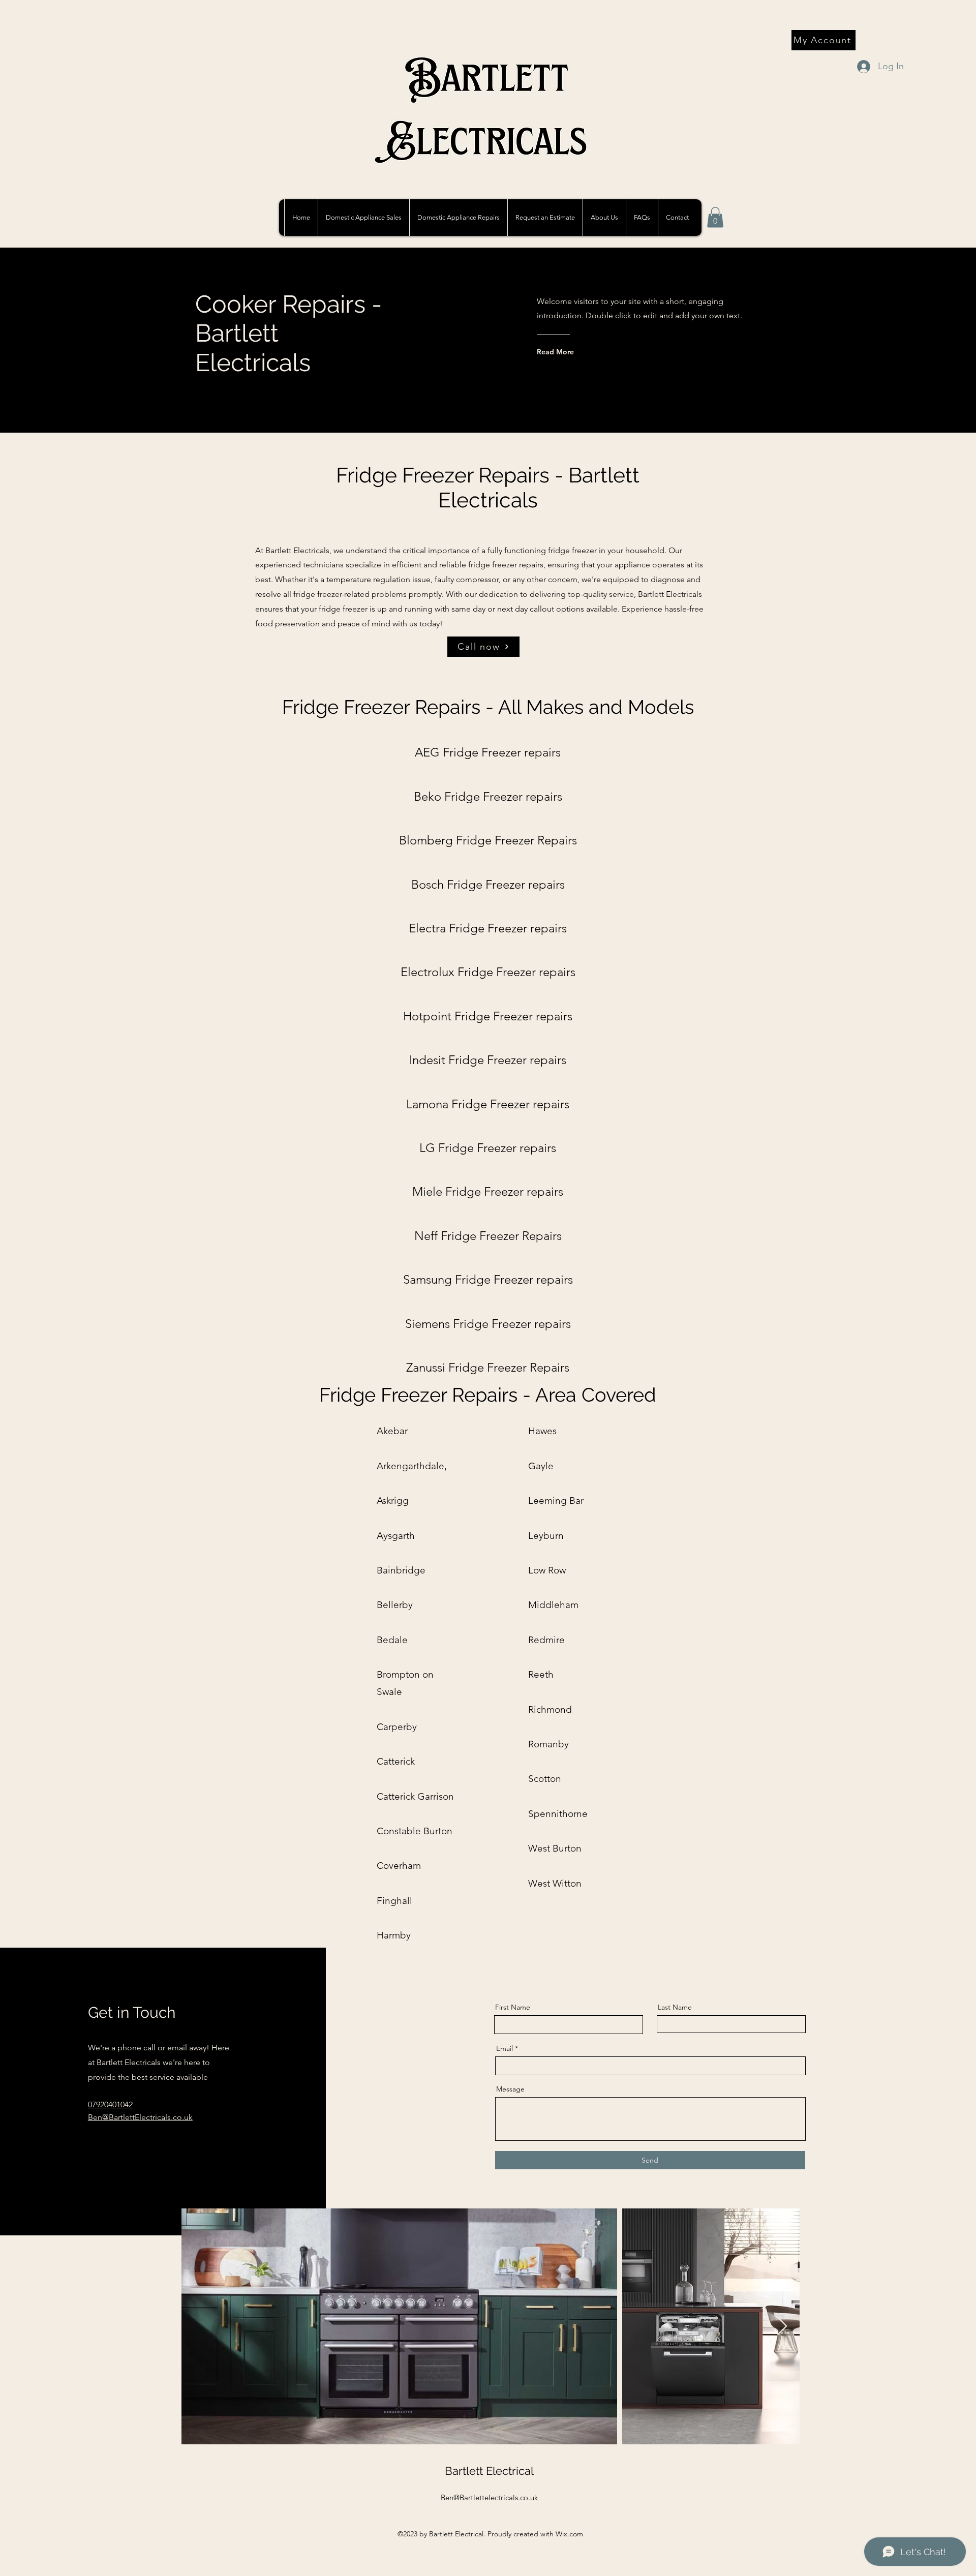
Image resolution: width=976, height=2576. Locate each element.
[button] (458, 218)
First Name (513, 2007)
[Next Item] (782, 2327)
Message (510, 2089)
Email (505, 2048)
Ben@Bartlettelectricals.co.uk (489, 2497)
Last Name (675, 2007)
